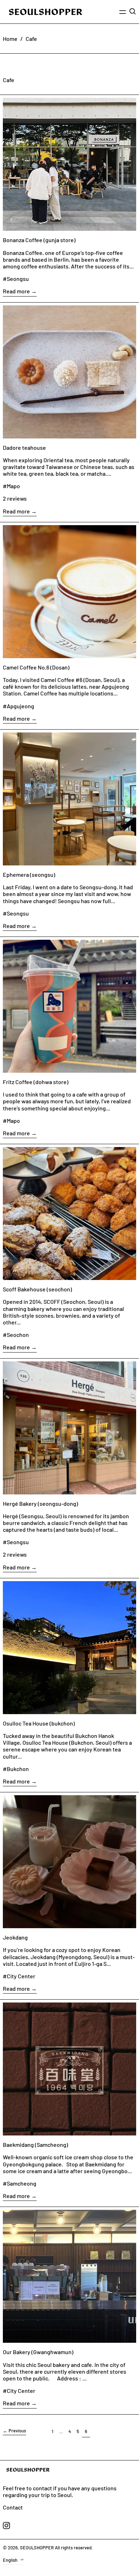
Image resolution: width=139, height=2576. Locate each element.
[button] (133, 11)
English (11, 2560)
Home (10, 39)
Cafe (31, 39)
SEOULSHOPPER (37, 2548)
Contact (13, 2507)
